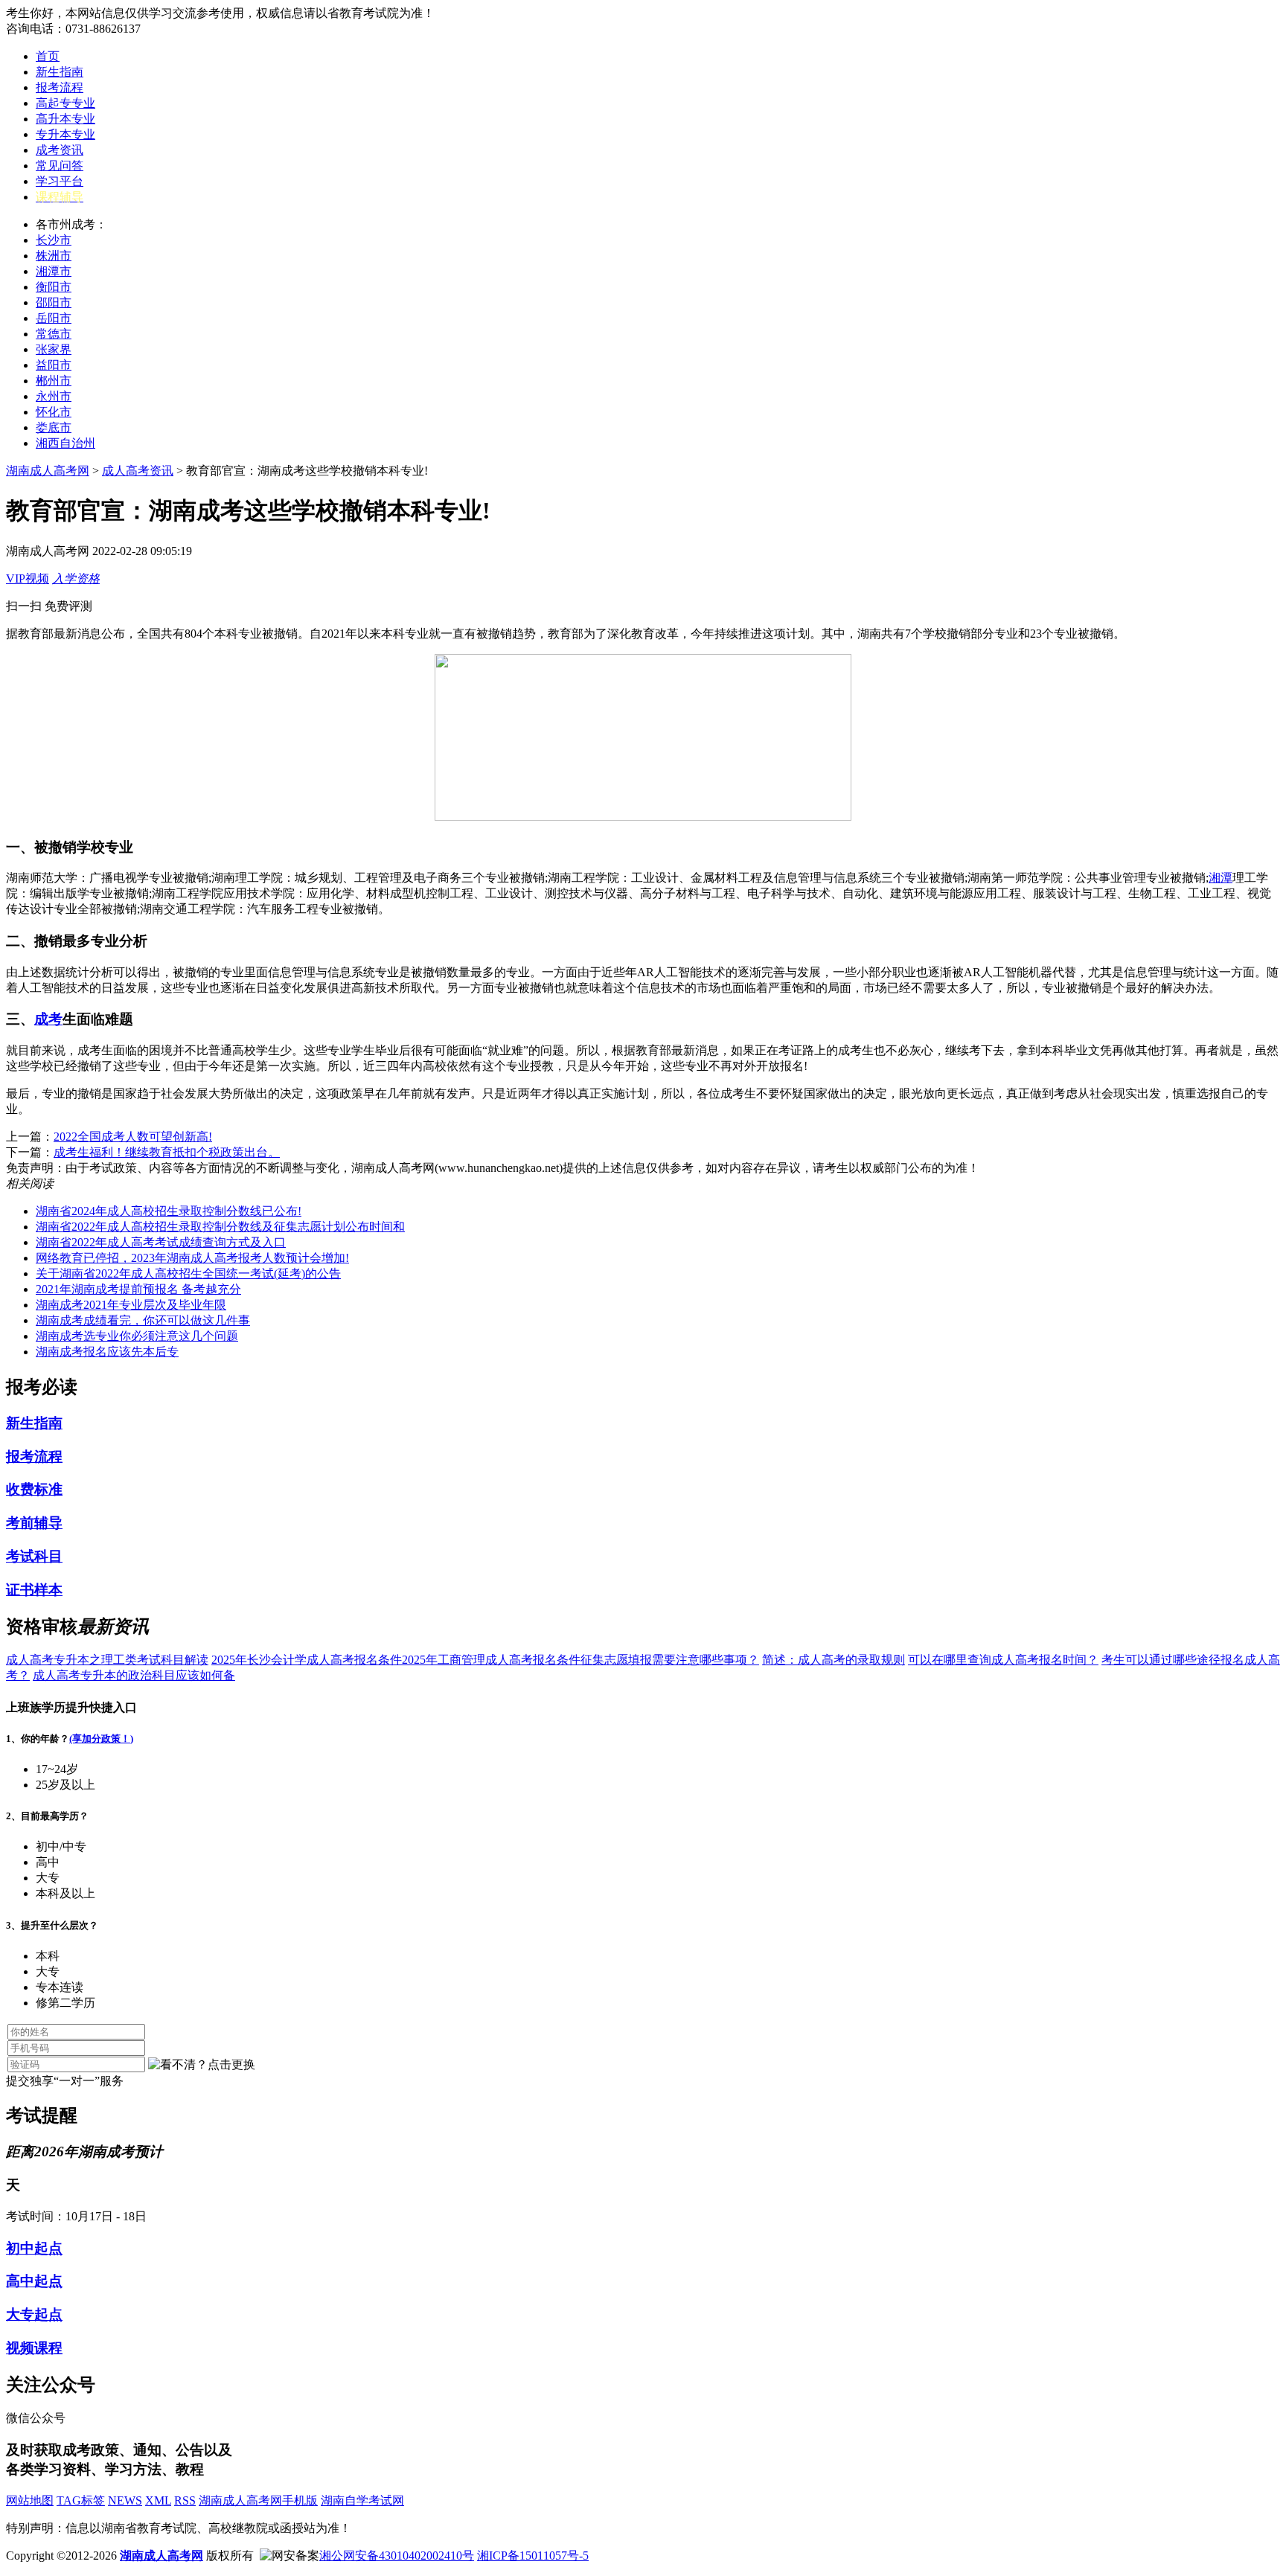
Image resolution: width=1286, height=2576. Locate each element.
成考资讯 (60, 150)
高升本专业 (65, 119)
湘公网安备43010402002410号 (397, 2556)
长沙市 (54, 240)
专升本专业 (65, 134)
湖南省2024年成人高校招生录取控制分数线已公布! (169, 1211)
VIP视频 (28, 579)
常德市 (54, 334)
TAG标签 (81, 2500)
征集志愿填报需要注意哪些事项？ (670, 1660)
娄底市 (54, 427)
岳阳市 (54, 318)
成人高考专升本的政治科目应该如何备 (134, 1675)
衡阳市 (54, 287)
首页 (48, 56)
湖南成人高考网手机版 (258, 2500)
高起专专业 (65, 103)
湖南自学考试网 (362, 2500)
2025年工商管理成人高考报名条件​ (491, 1660)
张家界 (54, 349)
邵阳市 (54, 302)
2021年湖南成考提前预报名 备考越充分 (138, 1289)
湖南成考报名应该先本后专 (107, 1352)
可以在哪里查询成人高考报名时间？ (1003, 1660)
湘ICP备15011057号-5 (533, 2556)
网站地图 (30, 2500)
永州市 (54, 396)
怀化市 (54, 412)
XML (158, 2500)
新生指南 (60, 72)
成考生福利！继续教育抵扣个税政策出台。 (167, 1152)
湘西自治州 (65, 443)
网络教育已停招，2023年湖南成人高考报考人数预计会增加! (192, 1258)
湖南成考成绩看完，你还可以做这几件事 (143, 1320)
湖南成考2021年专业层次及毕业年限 (131, 1305)
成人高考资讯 (138, 471)
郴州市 (54, 381)
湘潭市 (54, 271)
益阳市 (54, 365)
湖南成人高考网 (48, 471)
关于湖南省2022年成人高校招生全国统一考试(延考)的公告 (188, 1273)
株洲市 (54, 256)
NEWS (125, 2500)
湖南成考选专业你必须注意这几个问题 (137, 1336)
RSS (185, 2500)
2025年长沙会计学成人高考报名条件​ (307, 1660)
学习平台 (60, 181)
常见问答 (60, 166)
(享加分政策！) (101, 1739)
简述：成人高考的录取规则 (834, 1660)
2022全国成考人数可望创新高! (133, 1137)
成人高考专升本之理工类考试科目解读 (107, 1660)
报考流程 (60, 87)
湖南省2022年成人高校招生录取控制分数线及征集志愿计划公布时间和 (220, 1227)
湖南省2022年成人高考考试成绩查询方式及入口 (161, 1242)
